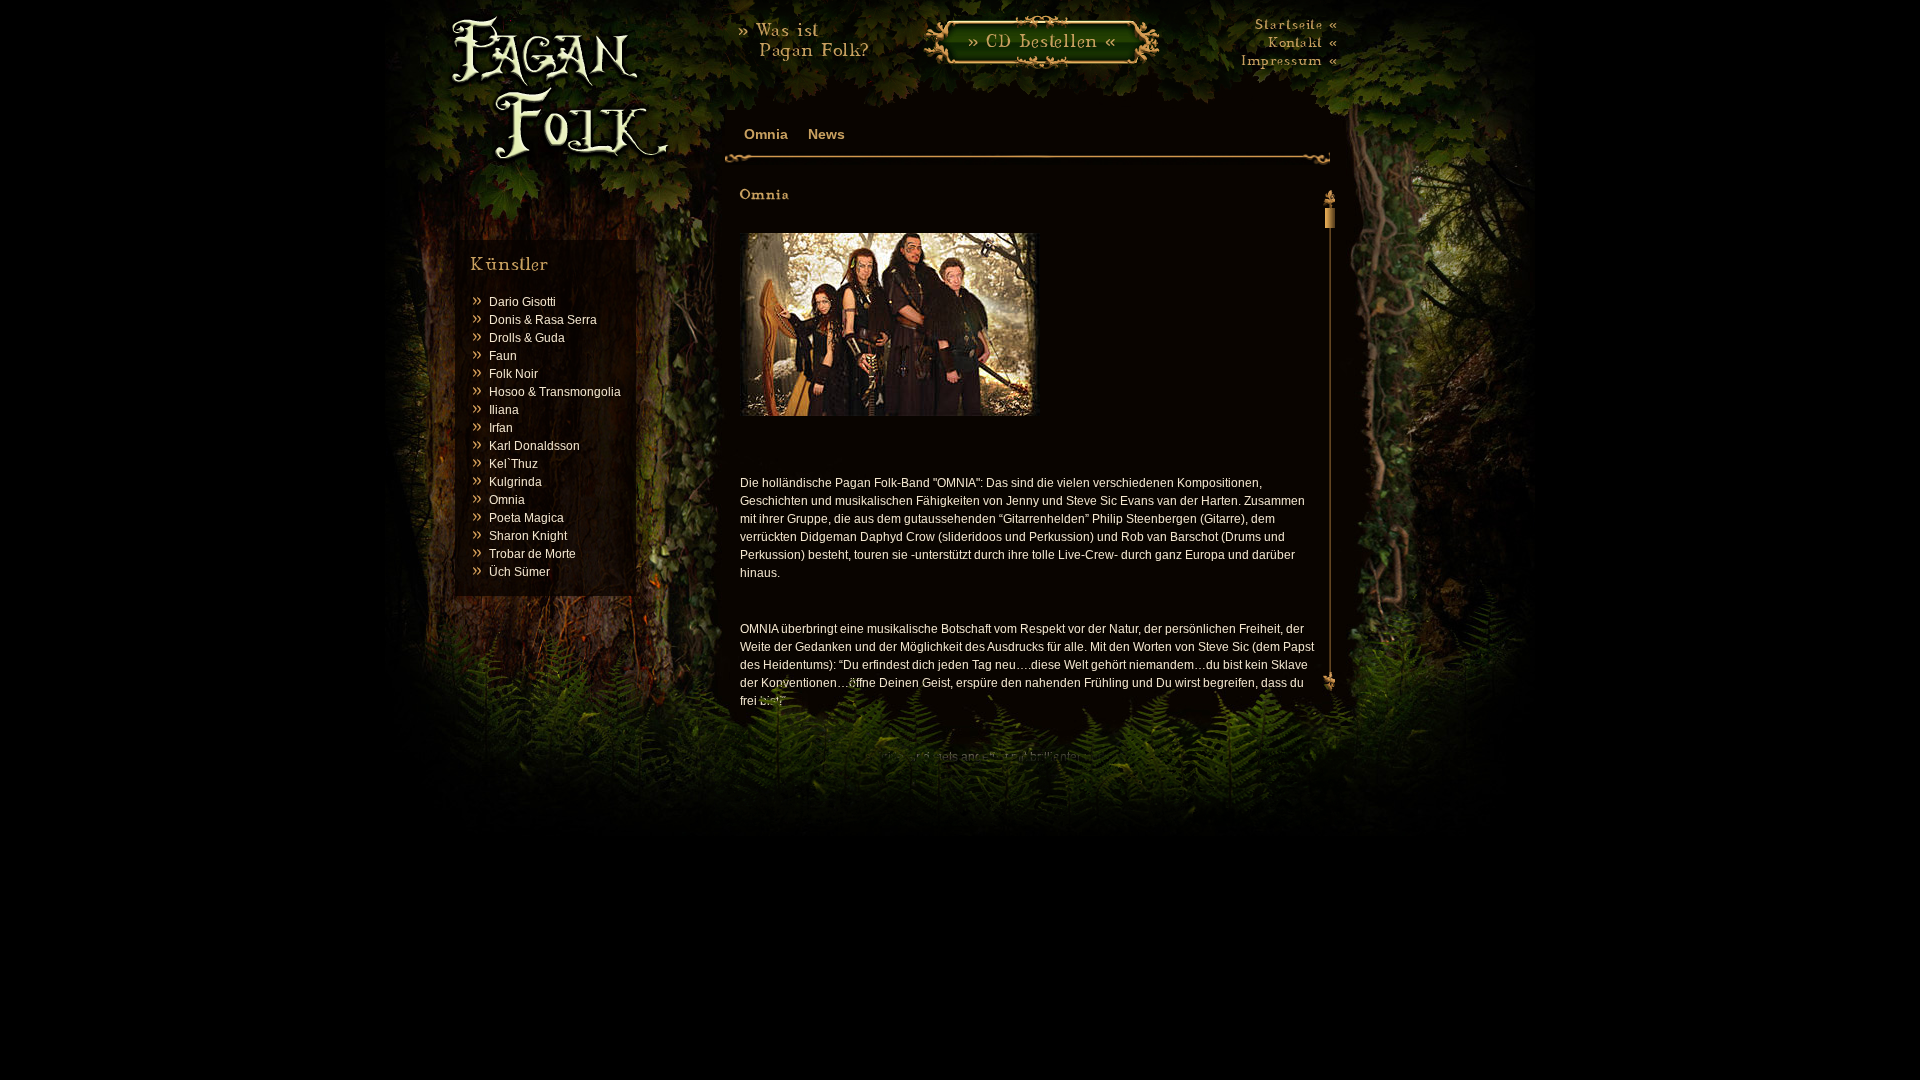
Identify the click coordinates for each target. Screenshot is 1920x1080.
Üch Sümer (519, 572)
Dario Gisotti (522, 302)
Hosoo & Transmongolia (555, 392)
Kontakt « (1303, 42)
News (826, 134)
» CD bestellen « (1042, 40)
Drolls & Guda (527, 338)
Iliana (504, 410)
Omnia (507, 500)
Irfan (501, 428)
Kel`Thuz (513, 464)
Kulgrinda (515, 482)
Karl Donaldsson (534, 446)
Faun (503, 356)
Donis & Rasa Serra (543, 320)
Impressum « (1289, 60)
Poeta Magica (526, 518)
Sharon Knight (528, 536)
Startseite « (1296, 24)
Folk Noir (513, 374)
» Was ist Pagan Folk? (804, 39)
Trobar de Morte (532, 554)
